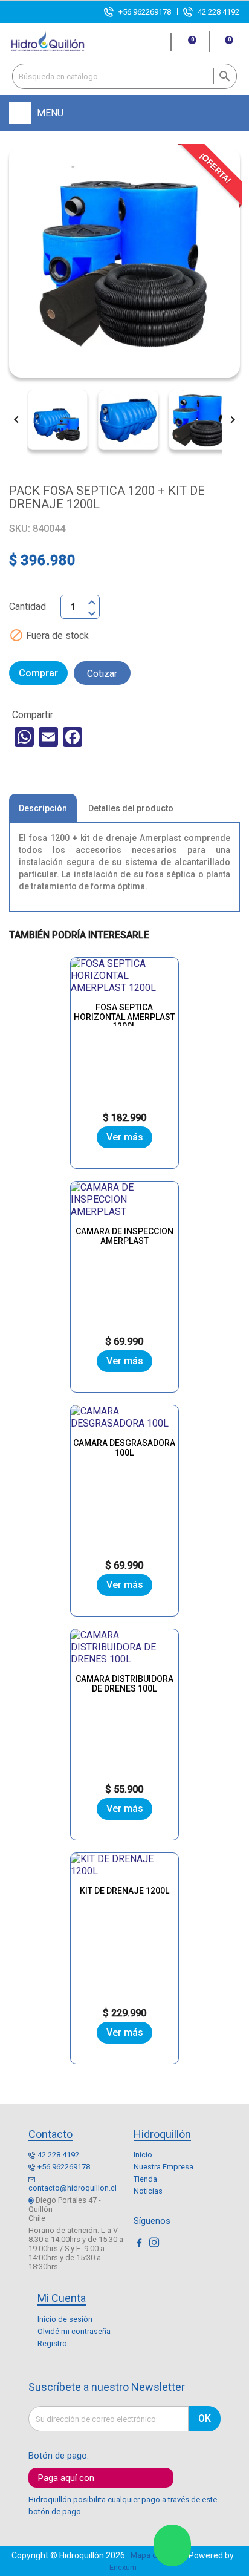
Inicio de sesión (65, 2319)
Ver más (125, 1137)
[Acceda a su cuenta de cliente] (157, 42)
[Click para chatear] (172, 2545)
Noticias (148, 2191)
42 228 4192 (218, 12)
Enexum (125, 2567)
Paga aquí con (66, 2478)
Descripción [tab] (43, 808)
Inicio (143, 2155)
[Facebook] (73, 737)
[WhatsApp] (24, 737)
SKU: (20, 528)
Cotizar (102, 674)
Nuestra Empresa (163, 2167)
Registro (52, 2343)
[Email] (48, 737)
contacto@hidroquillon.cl (73, 2188)
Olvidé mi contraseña (74, 2331)
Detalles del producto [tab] (131, 808)
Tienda (145, 2179)
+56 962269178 (145, 12)
